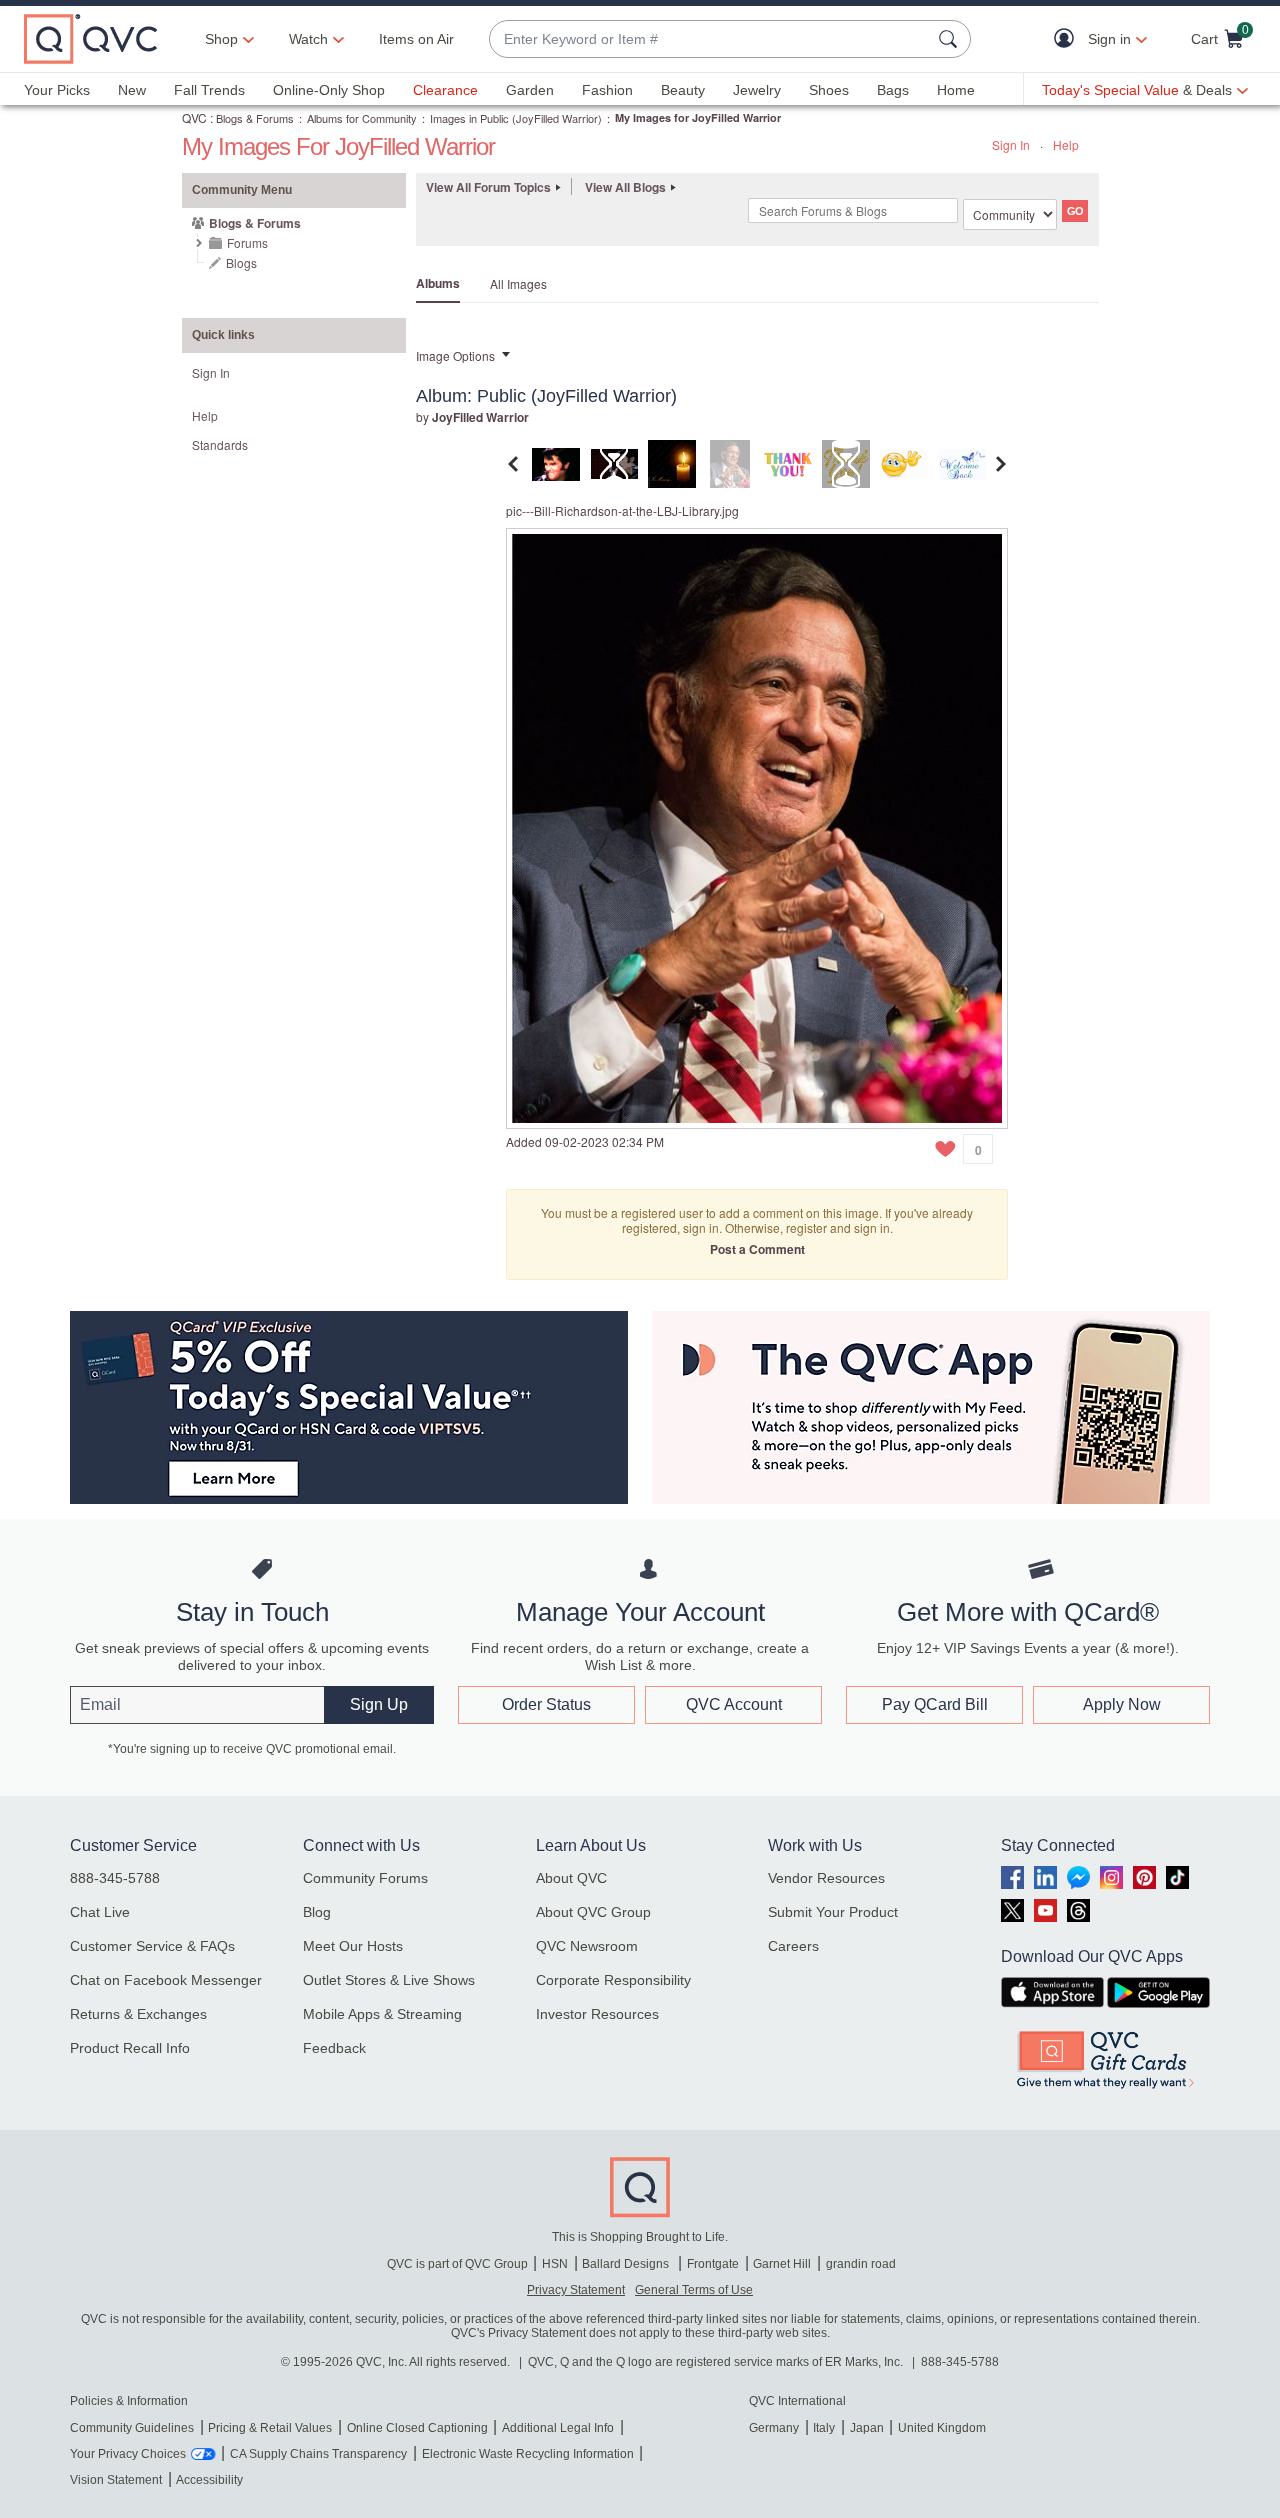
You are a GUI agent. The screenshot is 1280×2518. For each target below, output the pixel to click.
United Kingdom (942, 2428)
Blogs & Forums (255, 118)
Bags (893, 90)
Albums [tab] (438, 283)
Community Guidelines (132, 2428)
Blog (317, 1912)
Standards (220, 444)
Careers (793, 1946)
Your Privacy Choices (128, 2454)
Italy (824, 2428)
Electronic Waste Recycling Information (528, 2454)
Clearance (445, 90)
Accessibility (209, 2480)
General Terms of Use (694, 2290)
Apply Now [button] (1122, 1704)
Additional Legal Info (558, 2428)
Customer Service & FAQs (152, 1946)
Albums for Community (362, 118)
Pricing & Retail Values (270, 2428)
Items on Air (416, 39)
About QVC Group (593, 1912)
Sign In (1011, 144)
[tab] (556, 461)
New (132, 90)
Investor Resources (597, 2014)
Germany (774, 2428)
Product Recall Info (130, 2048)
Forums (247, 242)
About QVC (571, 1878)
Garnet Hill (782, 2264)
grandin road (861, 2264)
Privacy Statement (576, 2290)
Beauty (683, 90)
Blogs (241, 262)
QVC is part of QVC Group (457, 2264)
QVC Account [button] (734, 1704)
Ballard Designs (627, 2264)
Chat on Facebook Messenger (166, 1980)
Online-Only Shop (329, 90)
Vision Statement (116, 2480)
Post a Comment (757, 1249)
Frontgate (713, 2264)
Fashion (607, 90)
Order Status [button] (546, 1704)
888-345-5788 (115, 1878)
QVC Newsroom (587, 1946)
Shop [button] (221, 39)
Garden (530, 90)
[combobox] (710, 39)
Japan (867, 2428)
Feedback (334, 2048)
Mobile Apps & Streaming (382, 2014)
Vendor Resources (826, 1878)
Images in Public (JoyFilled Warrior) (516, 118)
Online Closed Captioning (417, 2428)
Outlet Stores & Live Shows (389, 1980)
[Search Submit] (951, 39)
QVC (194, 117)
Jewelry (757, 90)
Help (1066, 144)
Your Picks (57, 90)
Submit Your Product (833, 1912)
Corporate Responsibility (613, 1980)
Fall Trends (209, 90)
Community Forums (365, 1878)
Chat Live (100, 1912)
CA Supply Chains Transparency (318, 2454)
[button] (1068, 39)
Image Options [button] (455, 355)
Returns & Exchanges (138, 2014)
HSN (555, 2264)
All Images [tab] (518, 283)
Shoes (829, 90)
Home (956, 90)
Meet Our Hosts (353, 1946)
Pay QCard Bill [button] (935, 1704)
